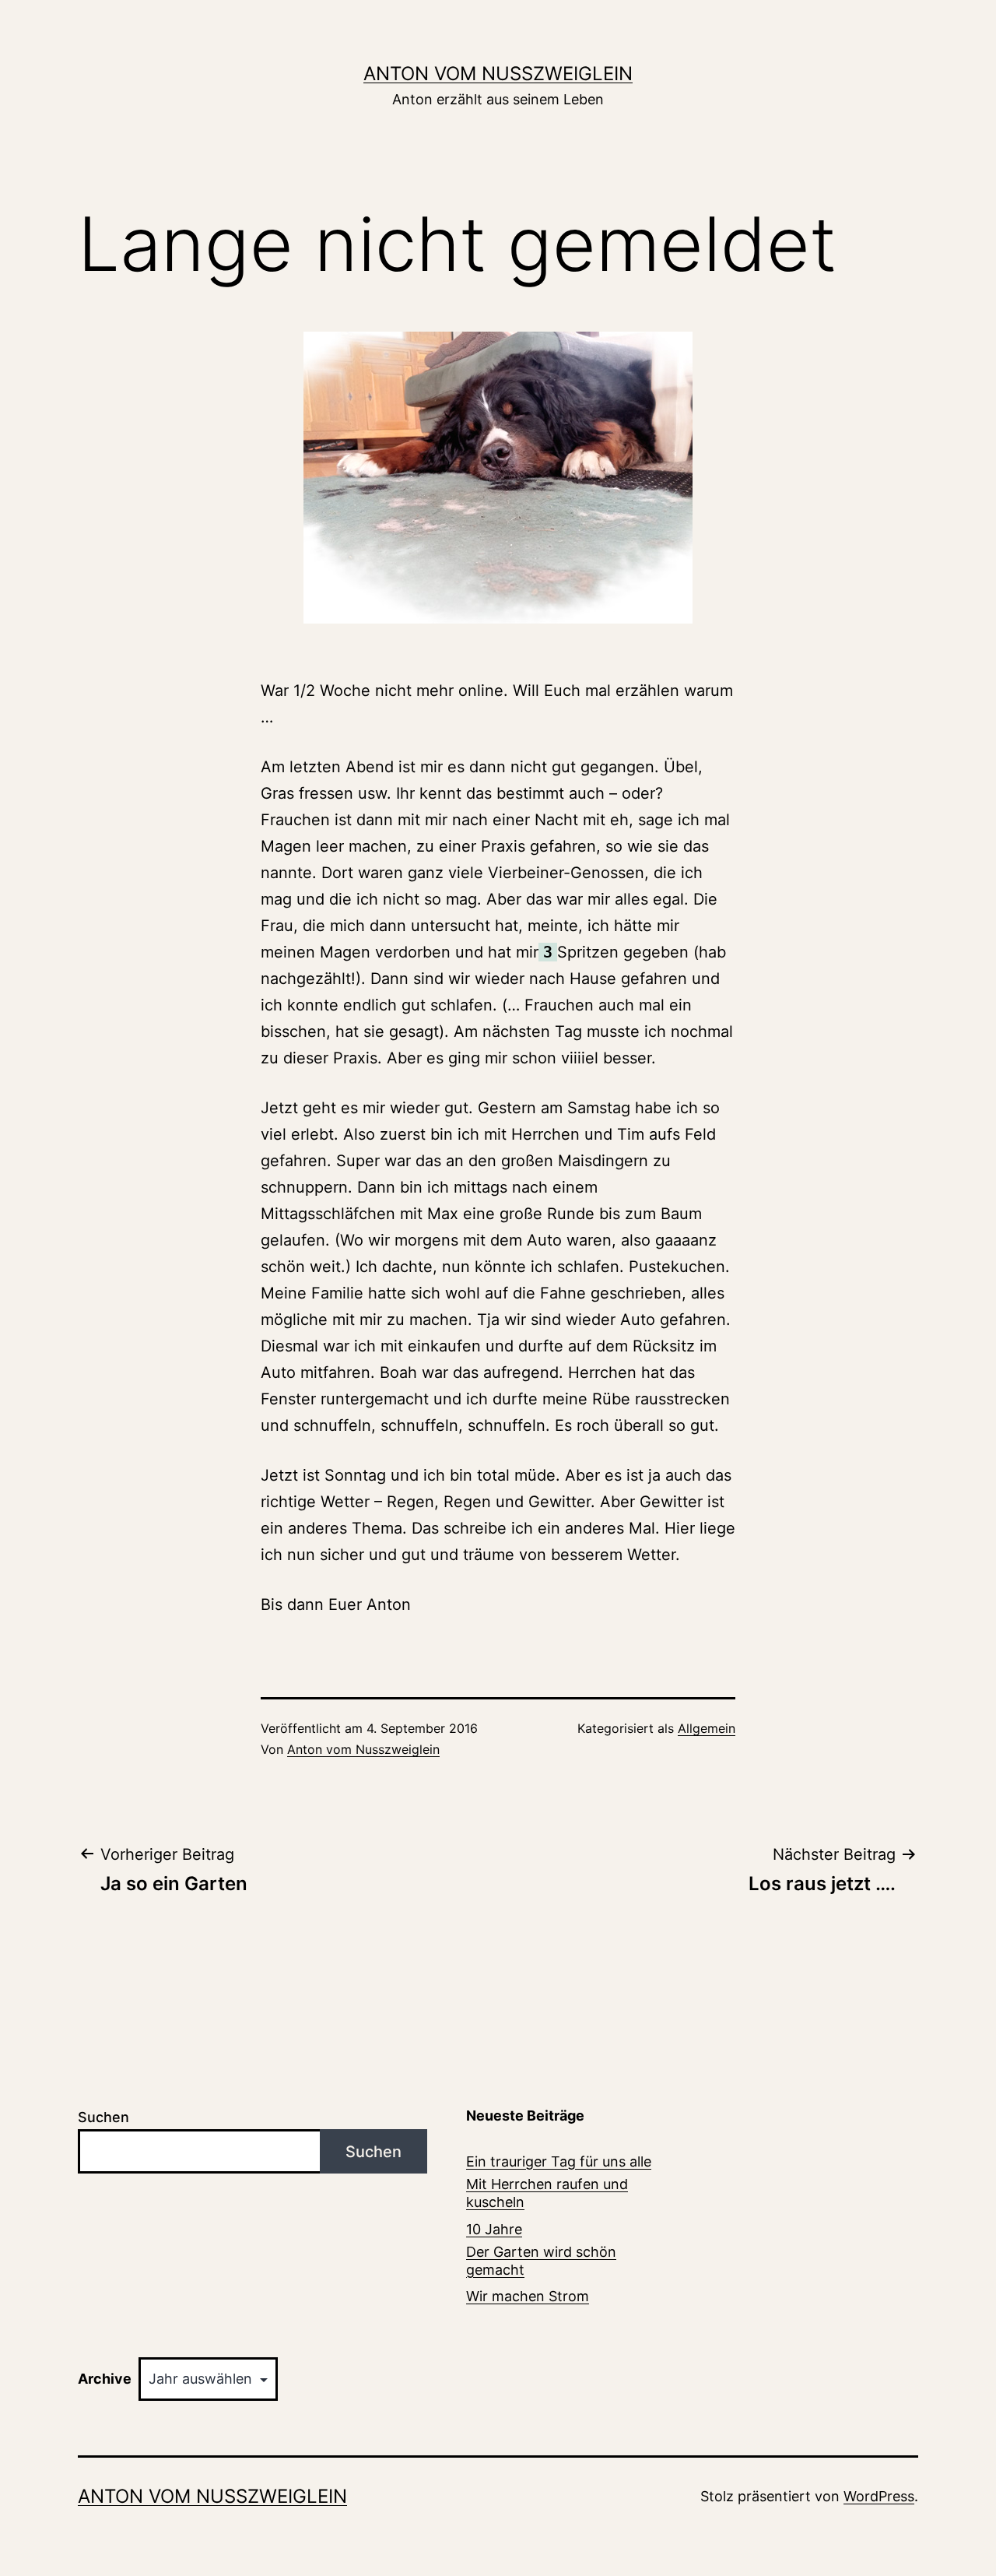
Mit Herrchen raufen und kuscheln (547, 2193)
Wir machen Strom (528, 2296)
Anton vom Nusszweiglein (363, 1749)
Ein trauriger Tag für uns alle (559, 2161)
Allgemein (707, 1728)
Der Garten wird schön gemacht (541, 2261)
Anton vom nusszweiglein (498, 74)
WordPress (879, 2496)
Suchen (103, 2117)
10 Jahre (494, 2229)
